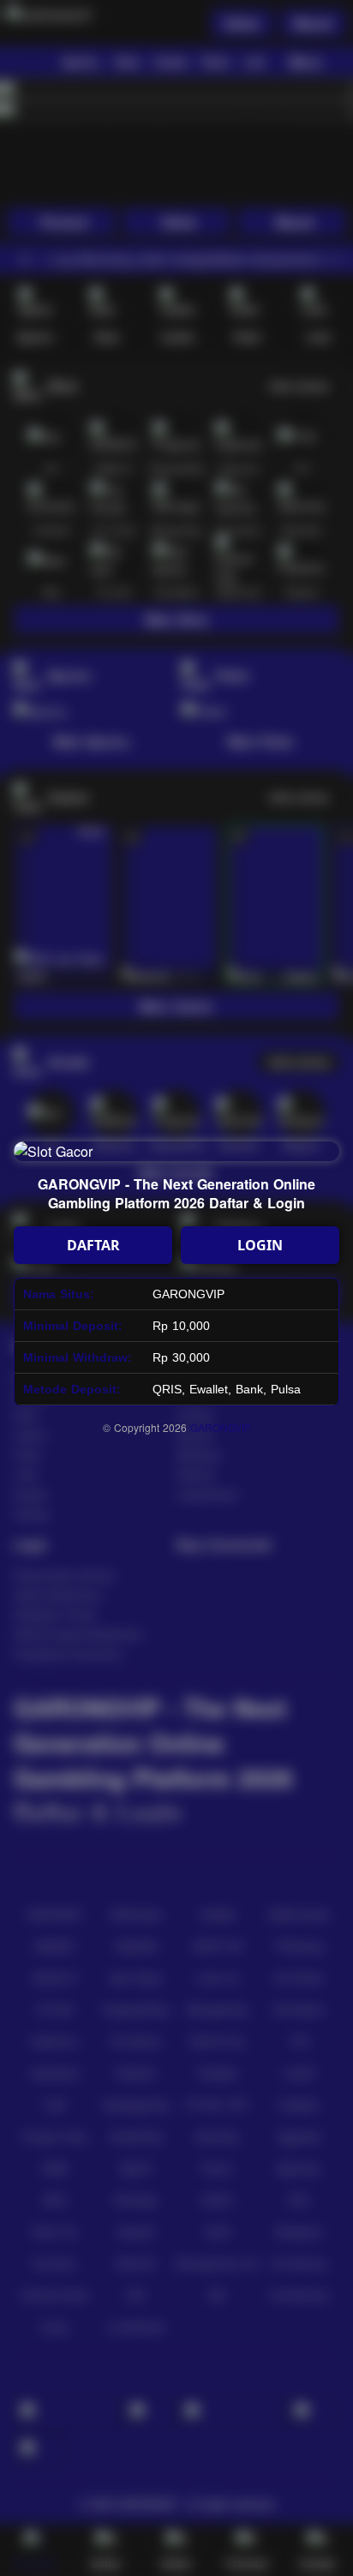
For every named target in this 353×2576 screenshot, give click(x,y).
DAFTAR (93, 1245)
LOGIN (260, 1245)
